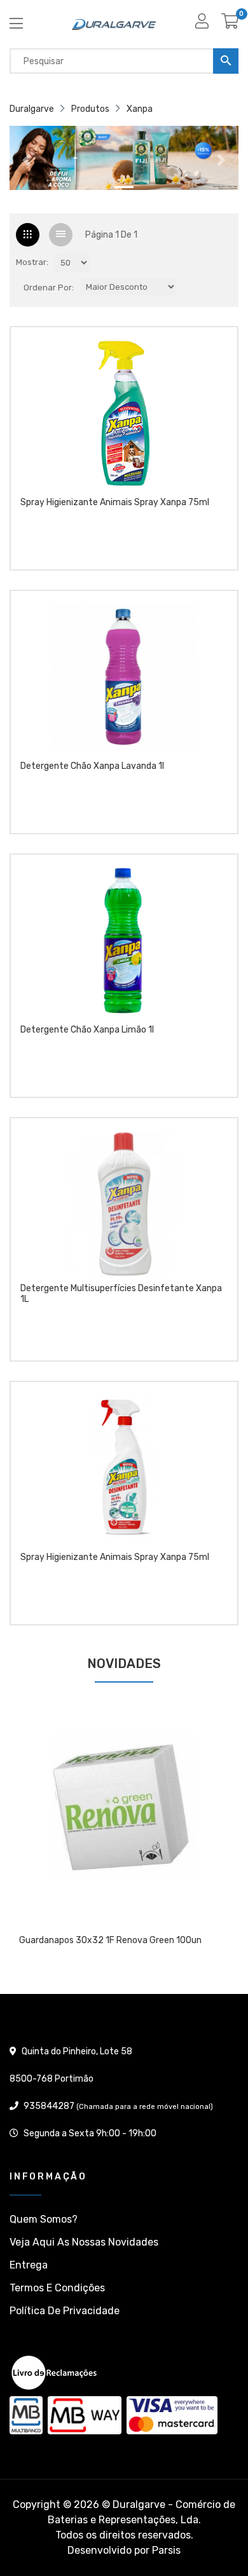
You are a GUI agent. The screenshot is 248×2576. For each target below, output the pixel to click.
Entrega (29, 2265)
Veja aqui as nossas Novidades (84, 2242)
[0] (230, 26)
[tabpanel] (124, 1838)
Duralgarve (32, 109)
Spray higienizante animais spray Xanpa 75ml (115, 503)
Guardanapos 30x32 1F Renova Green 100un (110, 1941)
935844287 (49, 2106)
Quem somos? (44, 2219)
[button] (27, 160)
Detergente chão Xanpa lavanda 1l (92, 766)
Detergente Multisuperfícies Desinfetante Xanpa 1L (121, 1294)
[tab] (28, 235)
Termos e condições (57, 2288)
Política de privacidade (65, 2311)
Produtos (90, 109)
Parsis (166, 2550)
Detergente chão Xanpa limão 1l (87, 1030)
